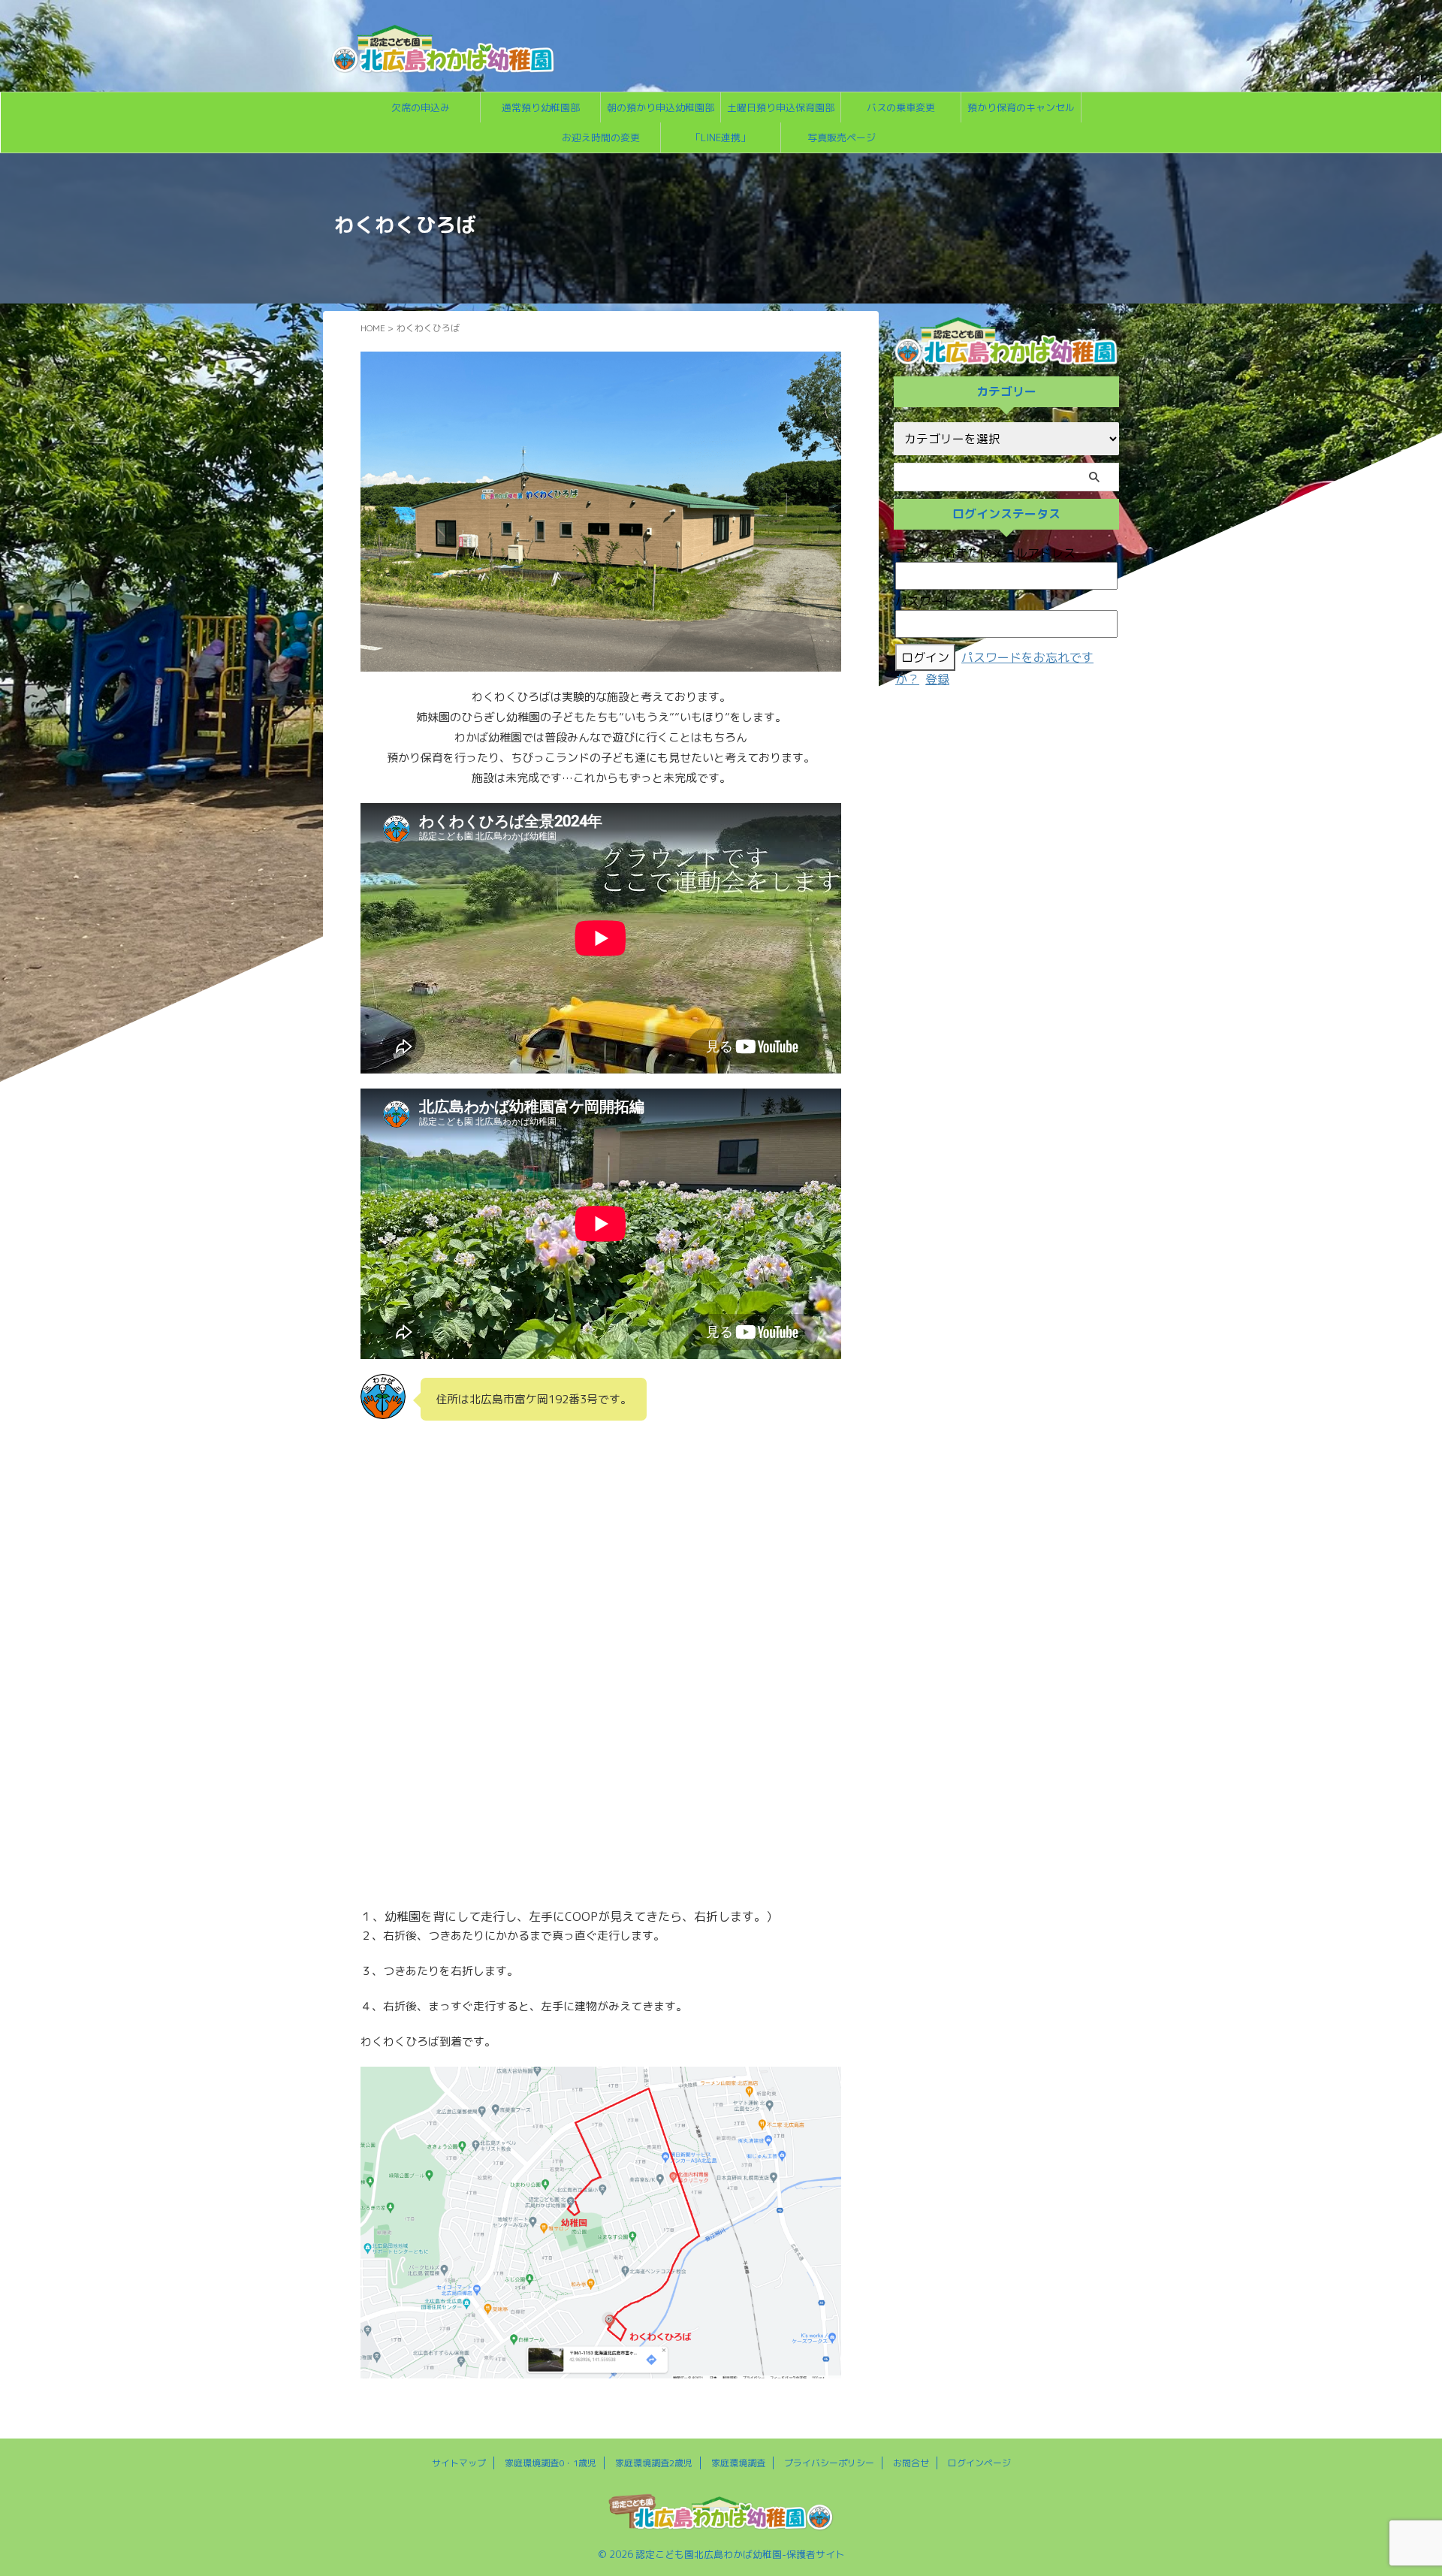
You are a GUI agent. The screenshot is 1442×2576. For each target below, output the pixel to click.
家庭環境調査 (738, 2463)
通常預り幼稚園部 (541, 107)
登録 (937, 679)
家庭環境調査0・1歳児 (551, 2463)
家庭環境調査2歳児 (654, 2463)
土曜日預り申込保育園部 (781, 107)
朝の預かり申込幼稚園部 (661, 107)
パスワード (925, 601)
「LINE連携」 (721, 137)
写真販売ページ (842, 137)
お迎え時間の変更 (601, 137)
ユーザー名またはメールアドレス (985, 553)
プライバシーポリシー (829, 2463)
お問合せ (911, 2463)
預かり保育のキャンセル (1021, 107)
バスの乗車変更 (901, 107)
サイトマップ (459, 2463)
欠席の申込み (421, 107)
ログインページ (979, 2463)
